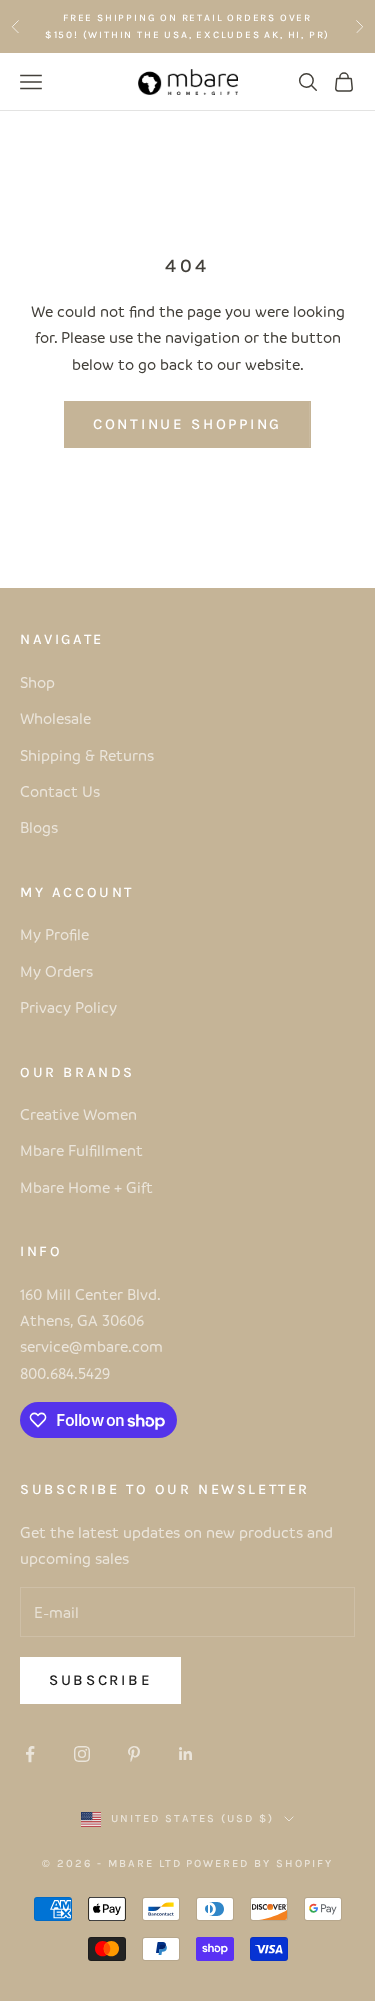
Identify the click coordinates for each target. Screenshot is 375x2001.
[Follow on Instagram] (82, 1754)
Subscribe (100, 1680)
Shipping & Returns (87, 755)
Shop (37, 682)
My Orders (56, 971)
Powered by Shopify (259, 1863)
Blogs (39, 827)
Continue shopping (187, 424)
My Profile (54, 934)
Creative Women (78, 1114)
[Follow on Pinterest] (134, 1754)
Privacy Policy (68, 1007)
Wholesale (55, 718)
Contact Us (60, 791)
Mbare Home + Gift (86, 1187)
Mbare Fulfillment (81, 1150)
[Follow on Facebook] (30, 1754)
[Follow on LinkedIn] (186, 1754)
